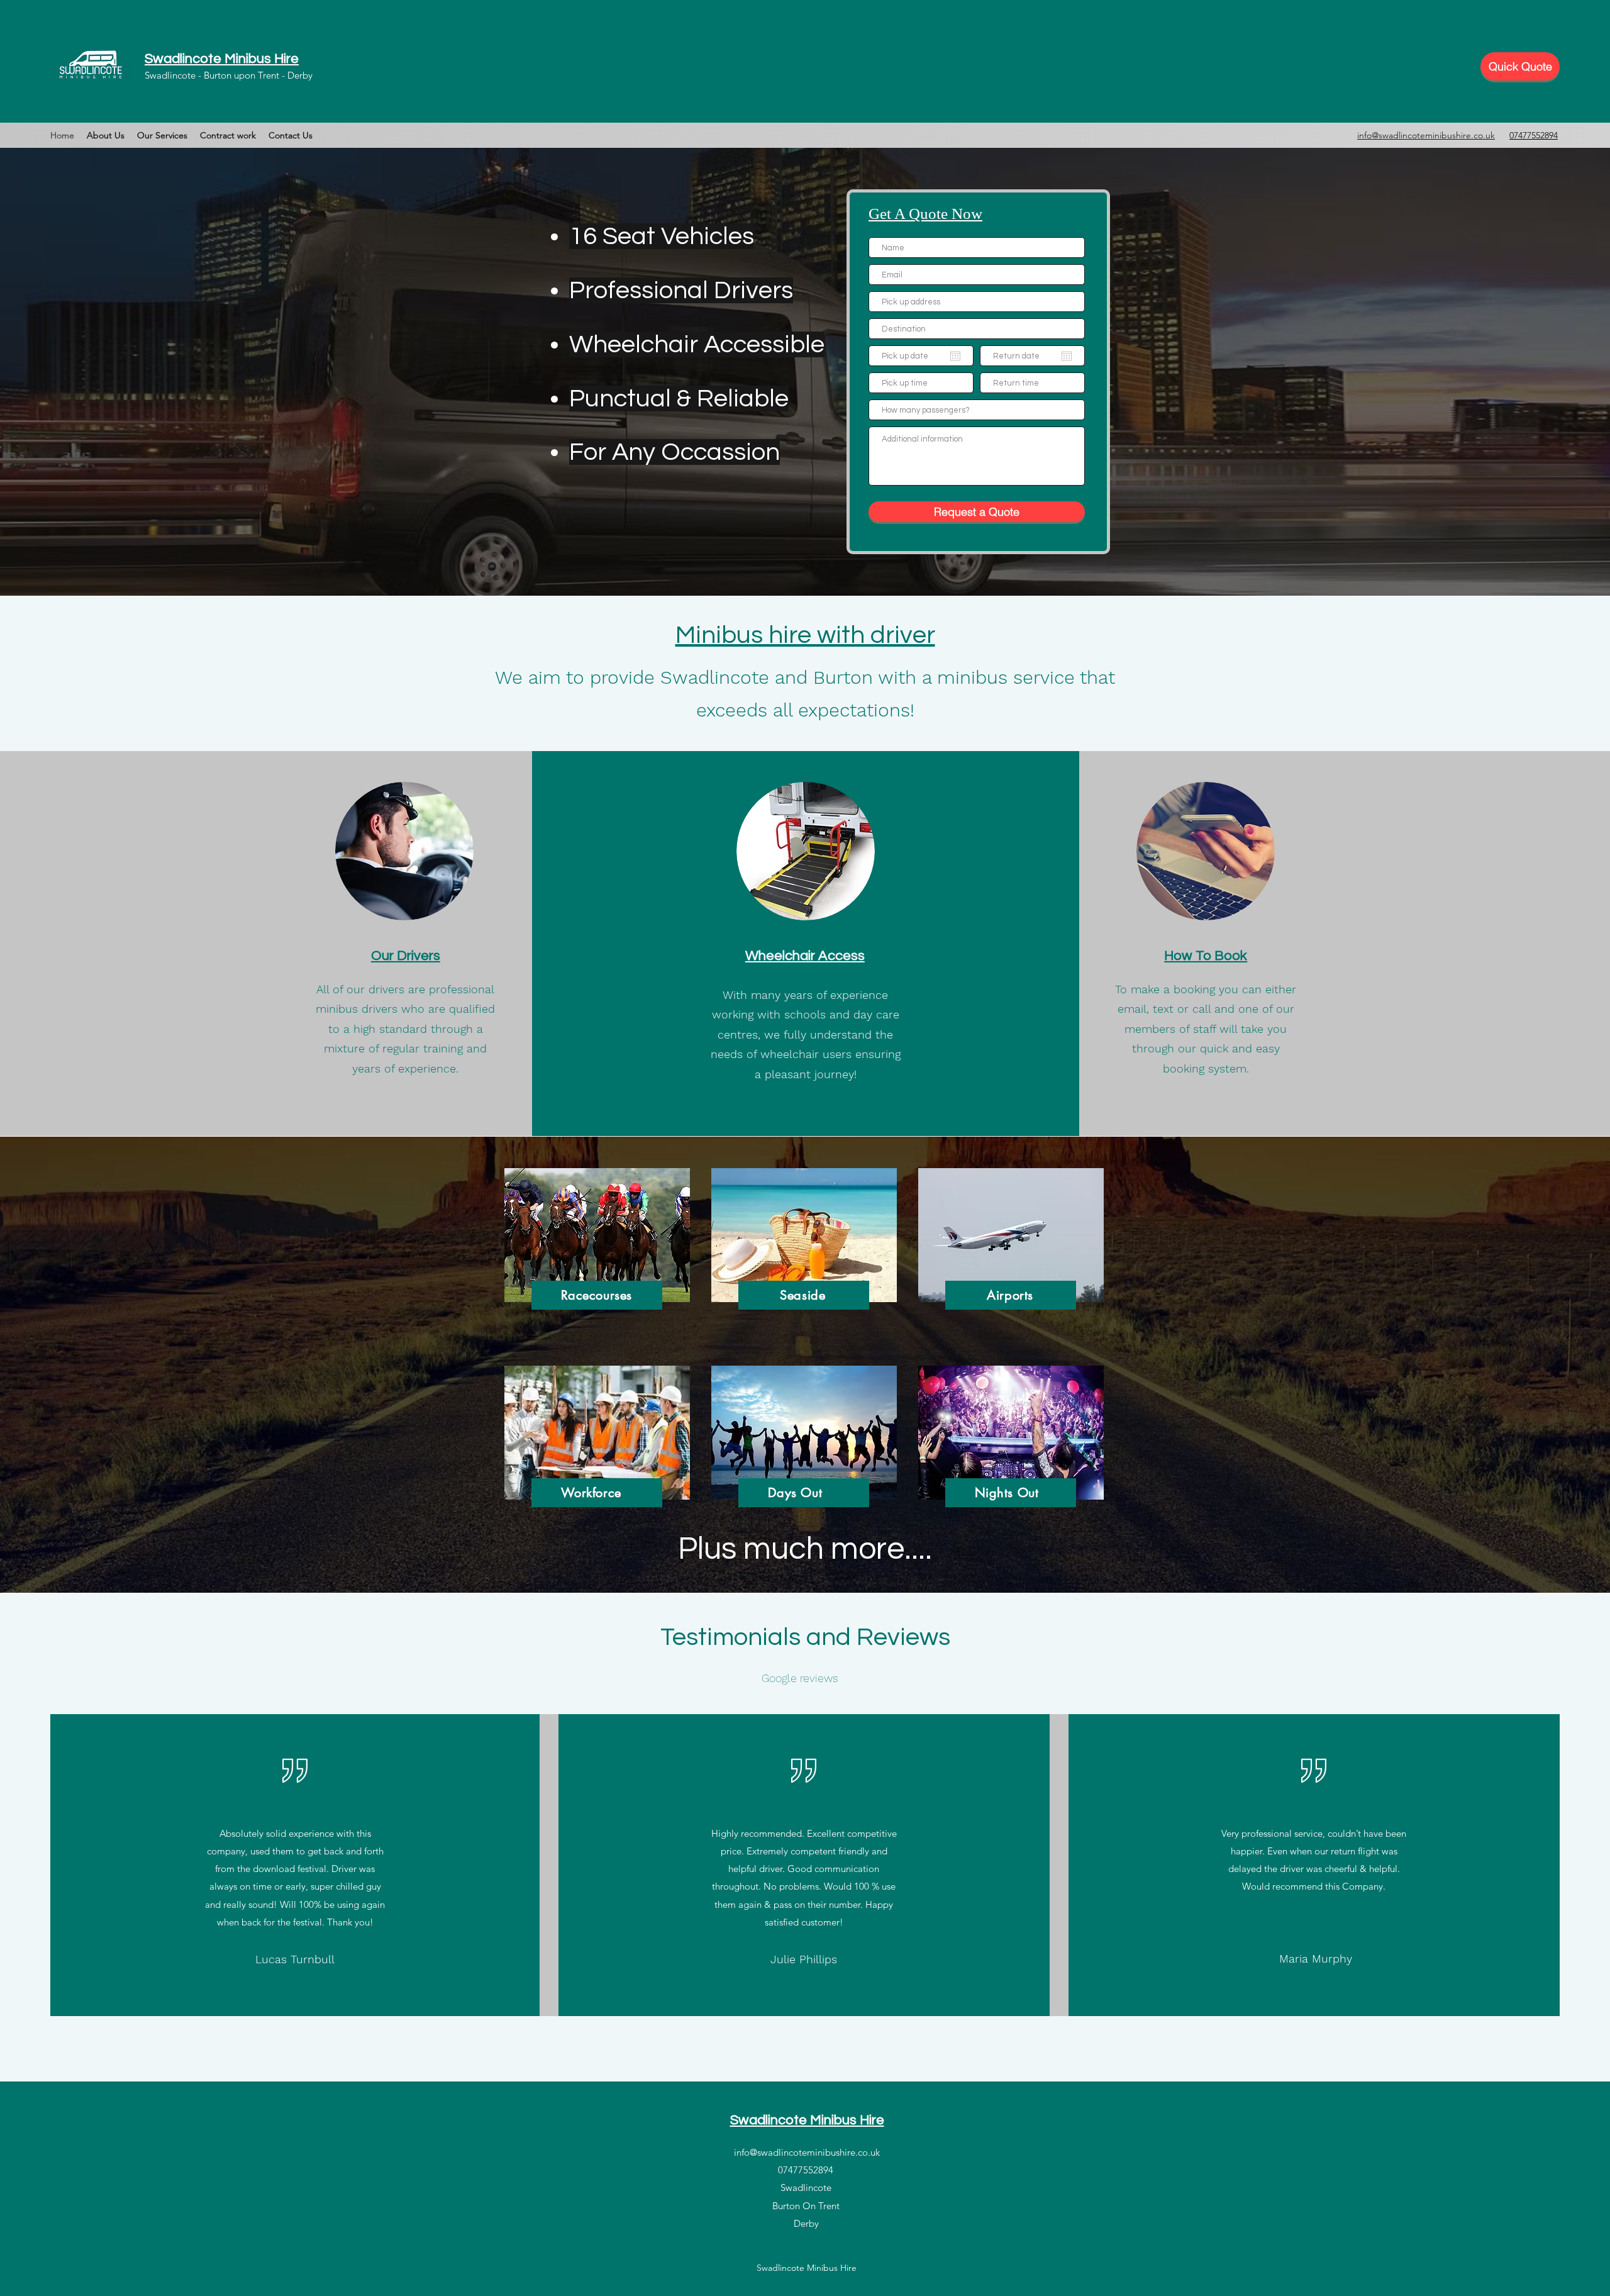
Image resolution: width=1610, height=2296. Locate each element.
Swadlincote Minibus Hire (222, 59)
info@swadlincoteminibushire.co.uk (807, 2152)
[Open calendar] (955, 356)
